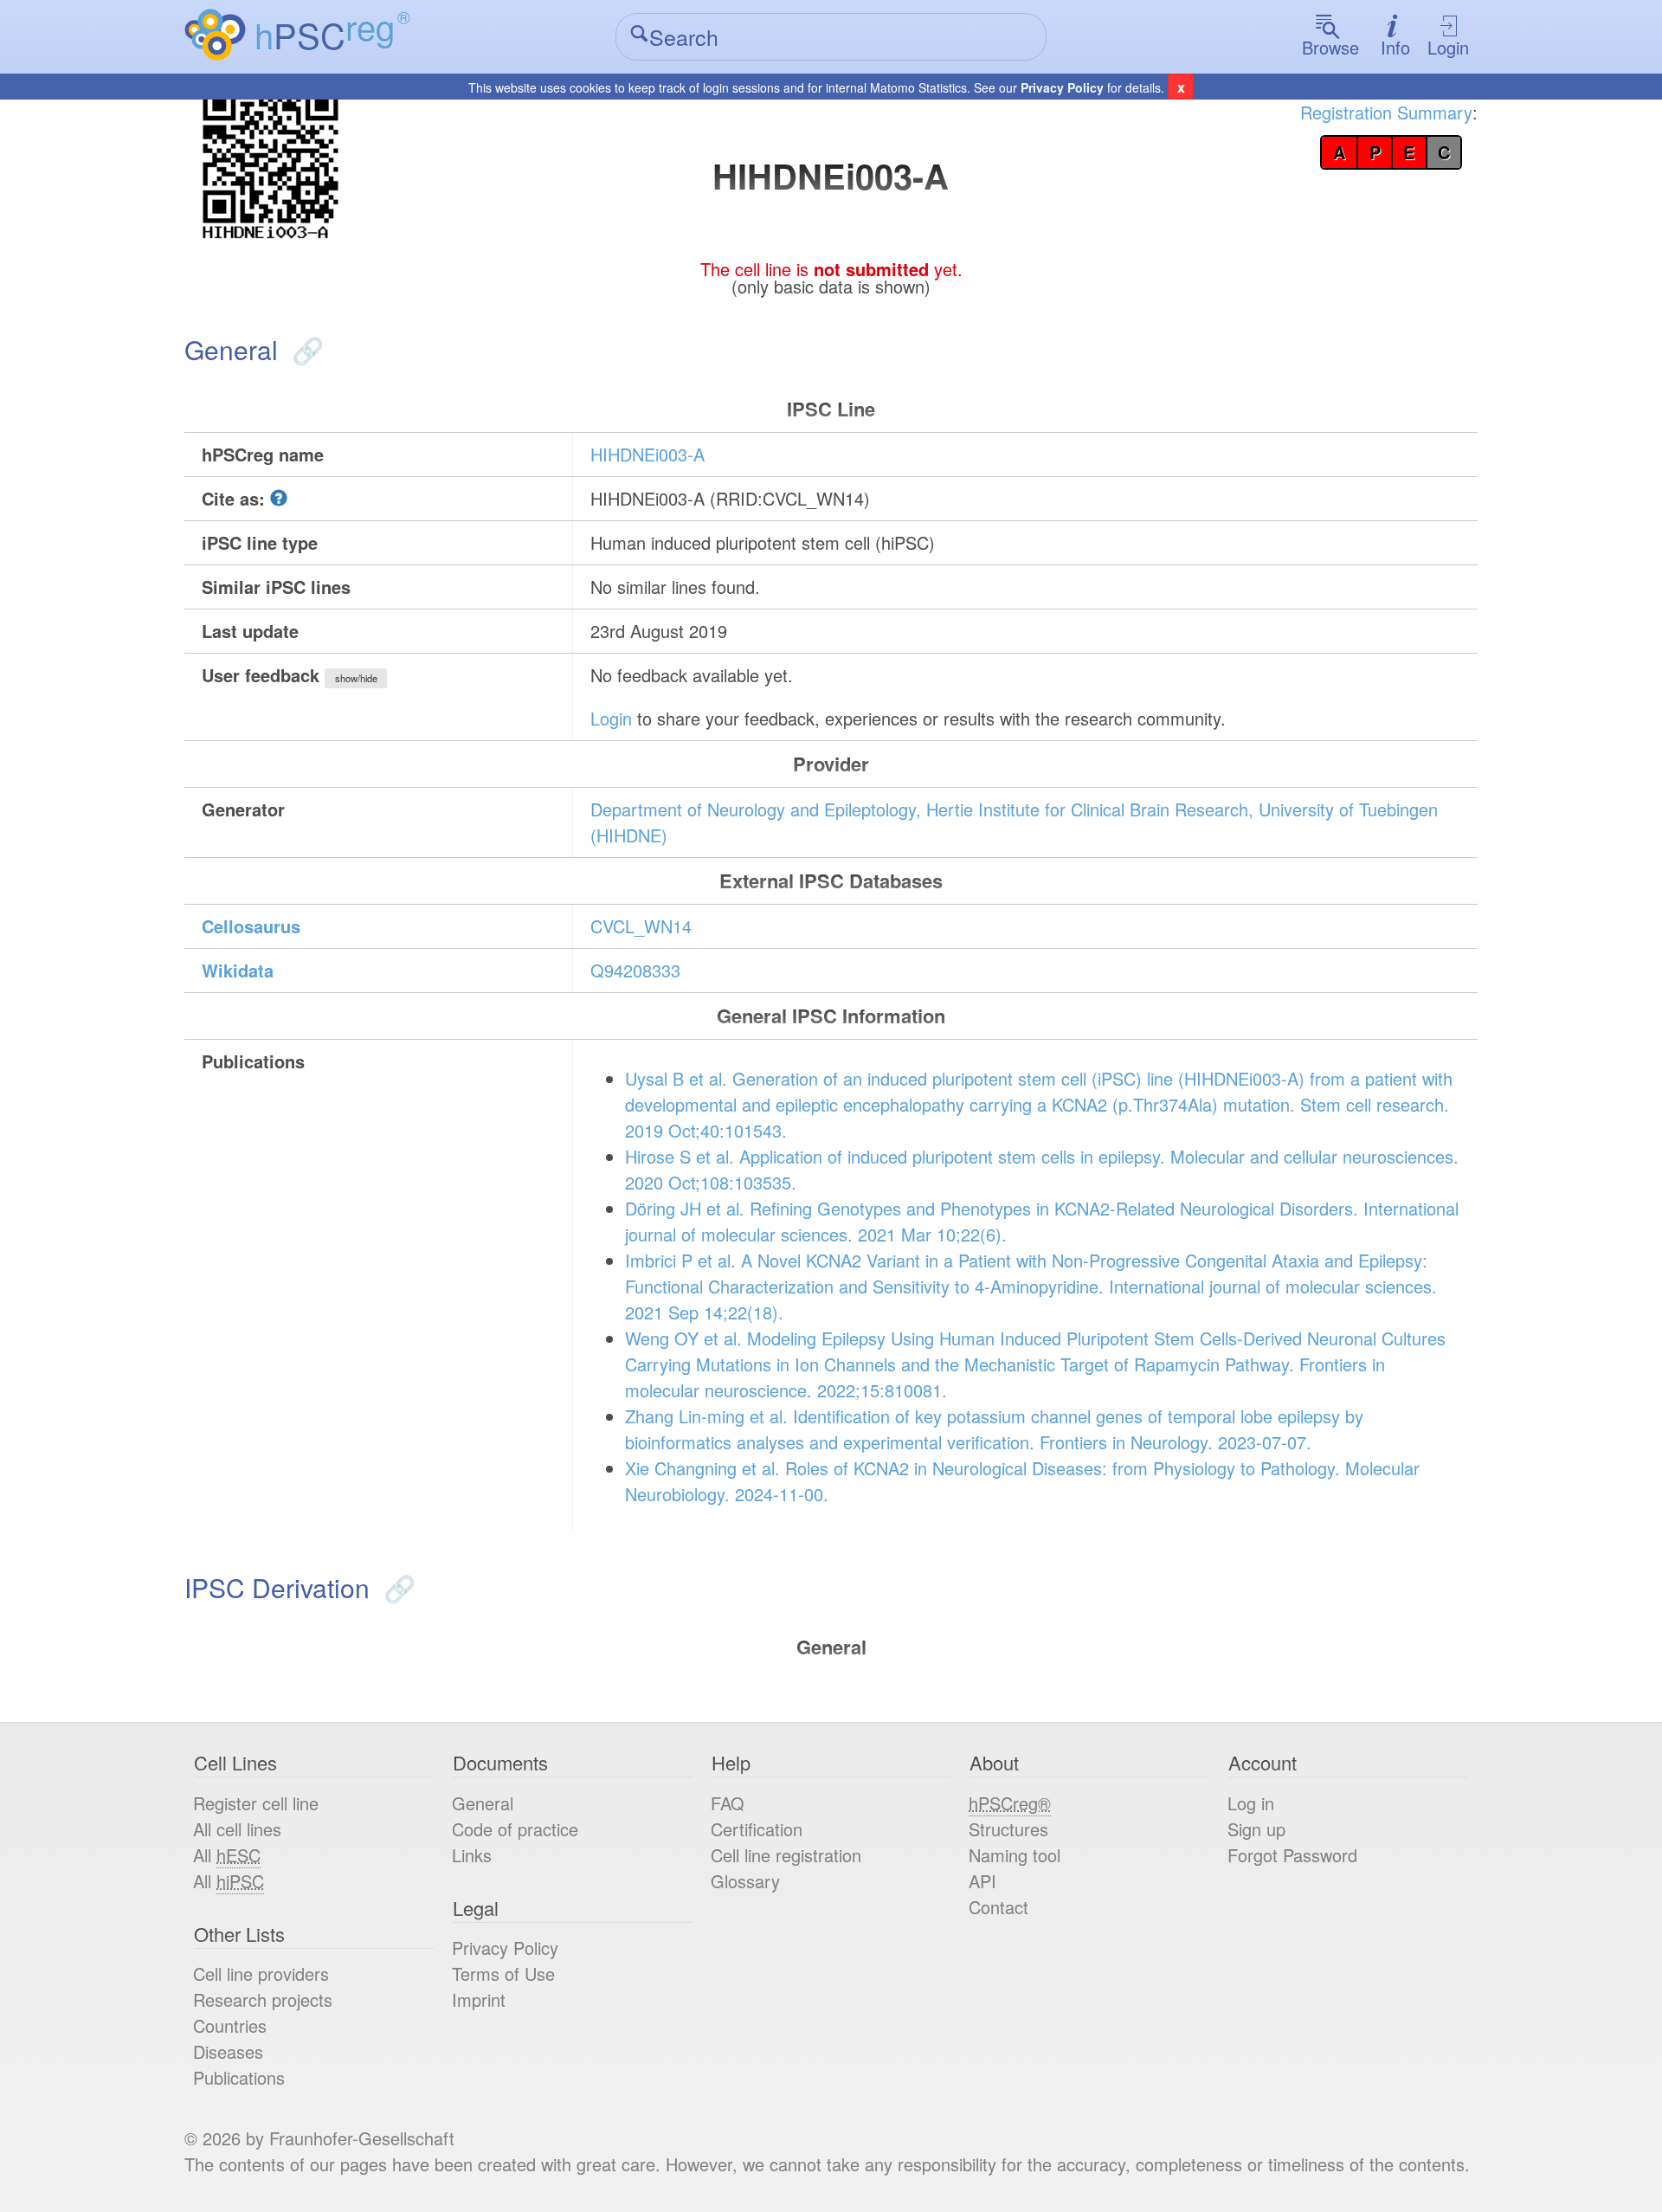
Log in (1251, 1803)
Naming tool (1015, 1855)
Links (472, 1855)
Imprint (479, 1999)
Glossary (745, 1881)
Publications (239, 2077)
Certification (757, 1829)
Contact (998, 1907)
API (982, 1881)
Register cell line (256, 1803)
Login (1448, 47)
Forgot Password (1292, 1855)
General (483, 1803)
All (227, 1855)
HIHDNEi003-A (647, 454)
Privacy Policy (1062, 87)
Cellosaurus (251, 926)
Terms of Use (503, 1973)
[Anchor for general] (304, 349)
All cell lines (237, 1829)
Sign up (1256, 1829)
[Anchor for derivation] (396, 1587)
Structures (1008, 1829)
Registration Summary (1386, 112)
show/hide (356, 678)
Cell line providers (261, 1973)
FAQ (728, 1803)
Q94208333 (635, 970)
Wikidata (238, 970)
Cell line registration (786, 1855)
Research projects (263, 1999)
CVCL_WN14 (641, 926)
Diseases (228, 2051)
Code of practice (515, 1829)
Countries (230, 2025)
